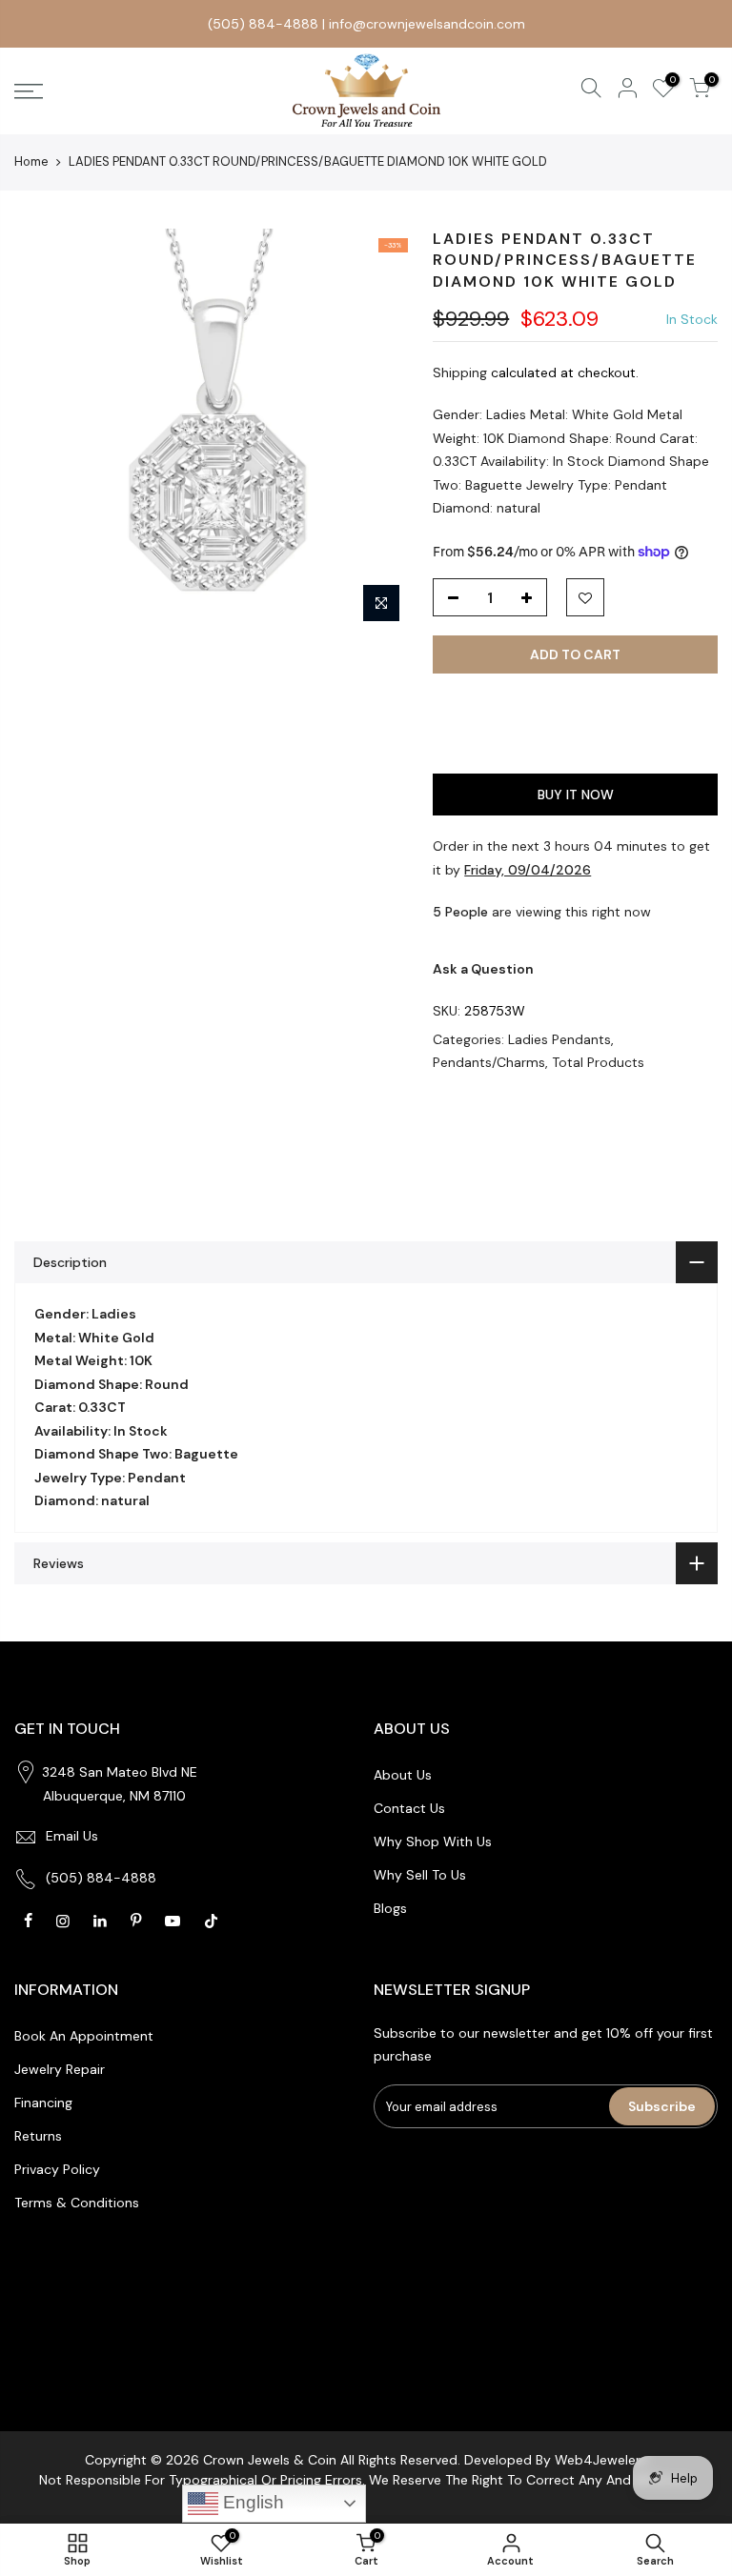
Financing (43, 2103)
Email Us (72, 1836)
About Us (403, 1775)
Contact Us (409, 1808)
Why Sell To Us (420, 1875)
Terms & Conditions (77, 2203)
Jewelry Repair (60, 2069)
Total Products (598, 1062)
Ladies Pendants (559, 1039)
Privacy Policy (57, 2169)
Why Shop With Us (433, 1841)
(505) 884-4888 (263, 24)
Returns (38, 2136)
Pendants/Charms (489, 1062)
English (251, 2502)
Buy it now (576, 795)
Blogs (390, 1908)
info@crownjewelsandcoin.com (427, 24)
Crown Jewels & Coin (270, 2460)
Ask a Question (483, 969)
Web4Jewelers (601, 2460)
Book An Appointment (84, 2036)
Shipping (460, 372)
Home (31, 161)
